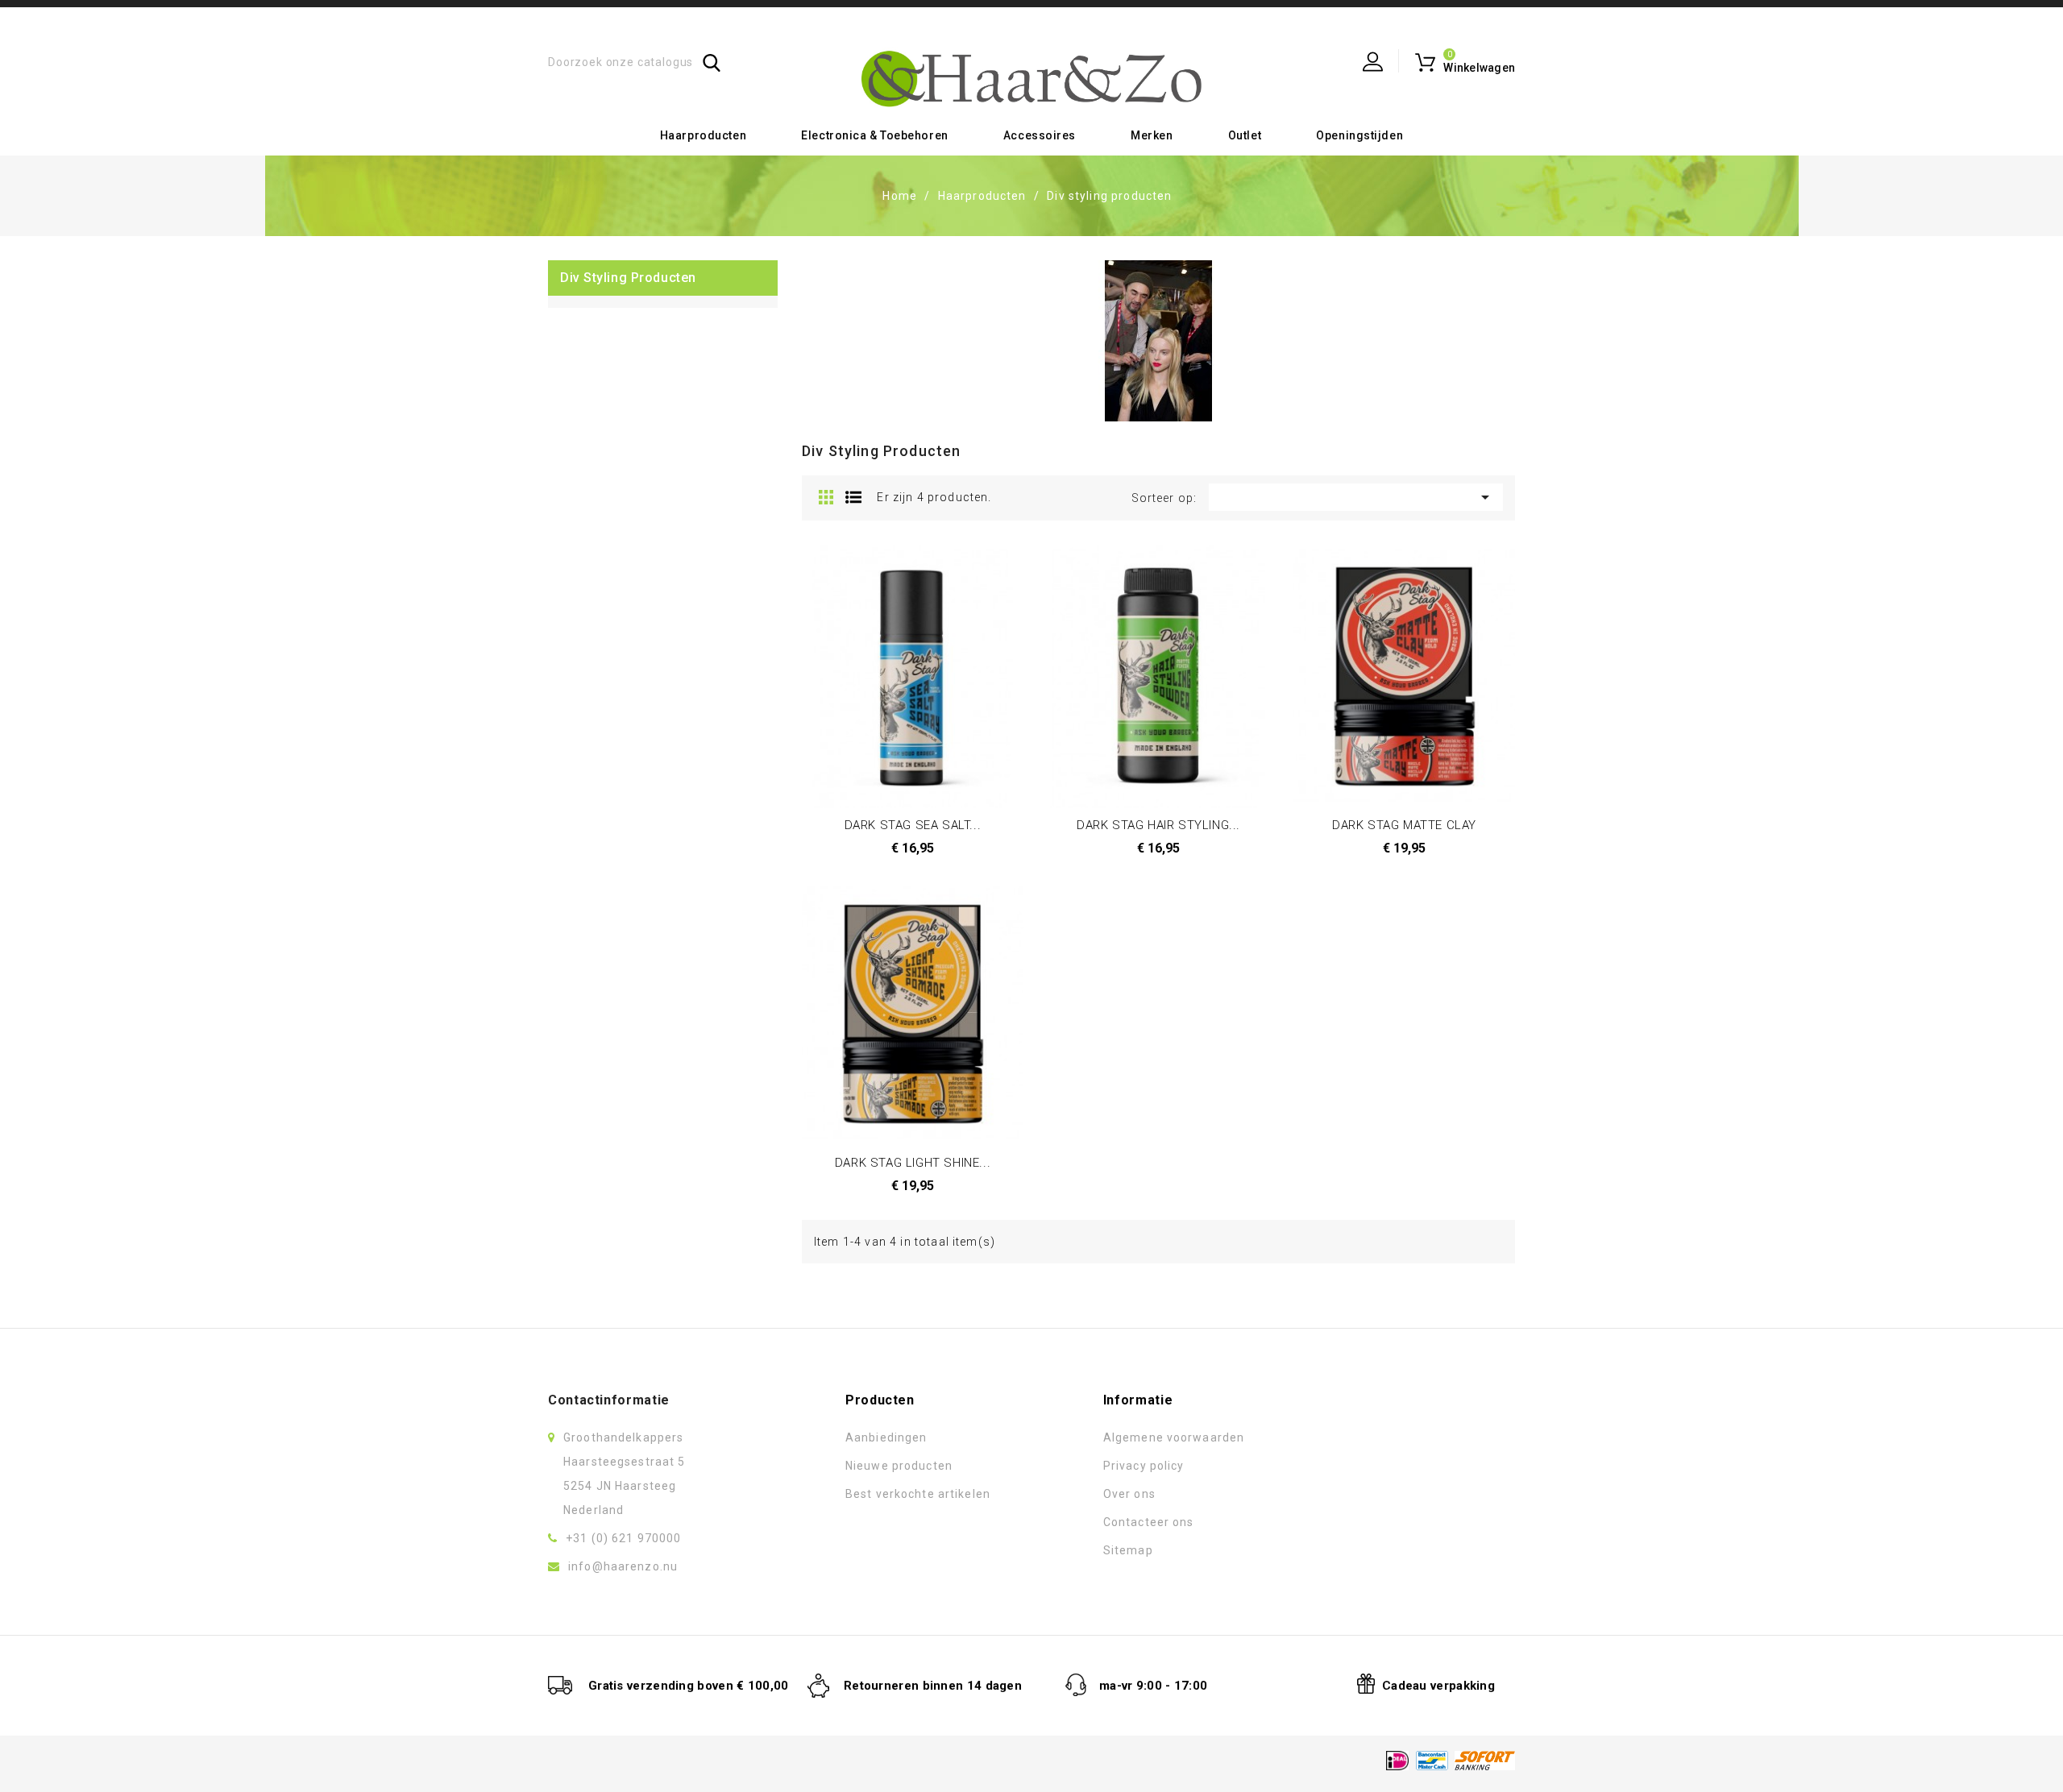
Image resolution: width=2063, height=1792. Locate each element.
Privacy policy (1144, 1466)
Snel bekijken (931, 651)
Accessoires (1040, 135)
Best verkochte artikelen (918, 1494)
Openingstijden (1359, 135)
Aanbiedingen (886, 1437)
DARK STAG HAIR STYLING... (1158, 825)
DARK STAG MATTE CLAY (1404, 825)
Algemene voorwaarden (1174, 1437)
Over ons (1129, 1494)
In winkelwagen (893, 651)
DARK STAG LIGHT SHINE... (913, 1163)
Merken (1152, 135)
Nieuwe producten (899, 1466)
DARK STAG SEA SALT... (913, 825)
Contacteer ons (1149, 1522)
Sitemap (1128, 1550)
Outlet (1245, 135)
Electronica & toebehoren (874, 135)
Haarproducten (703, 135)
